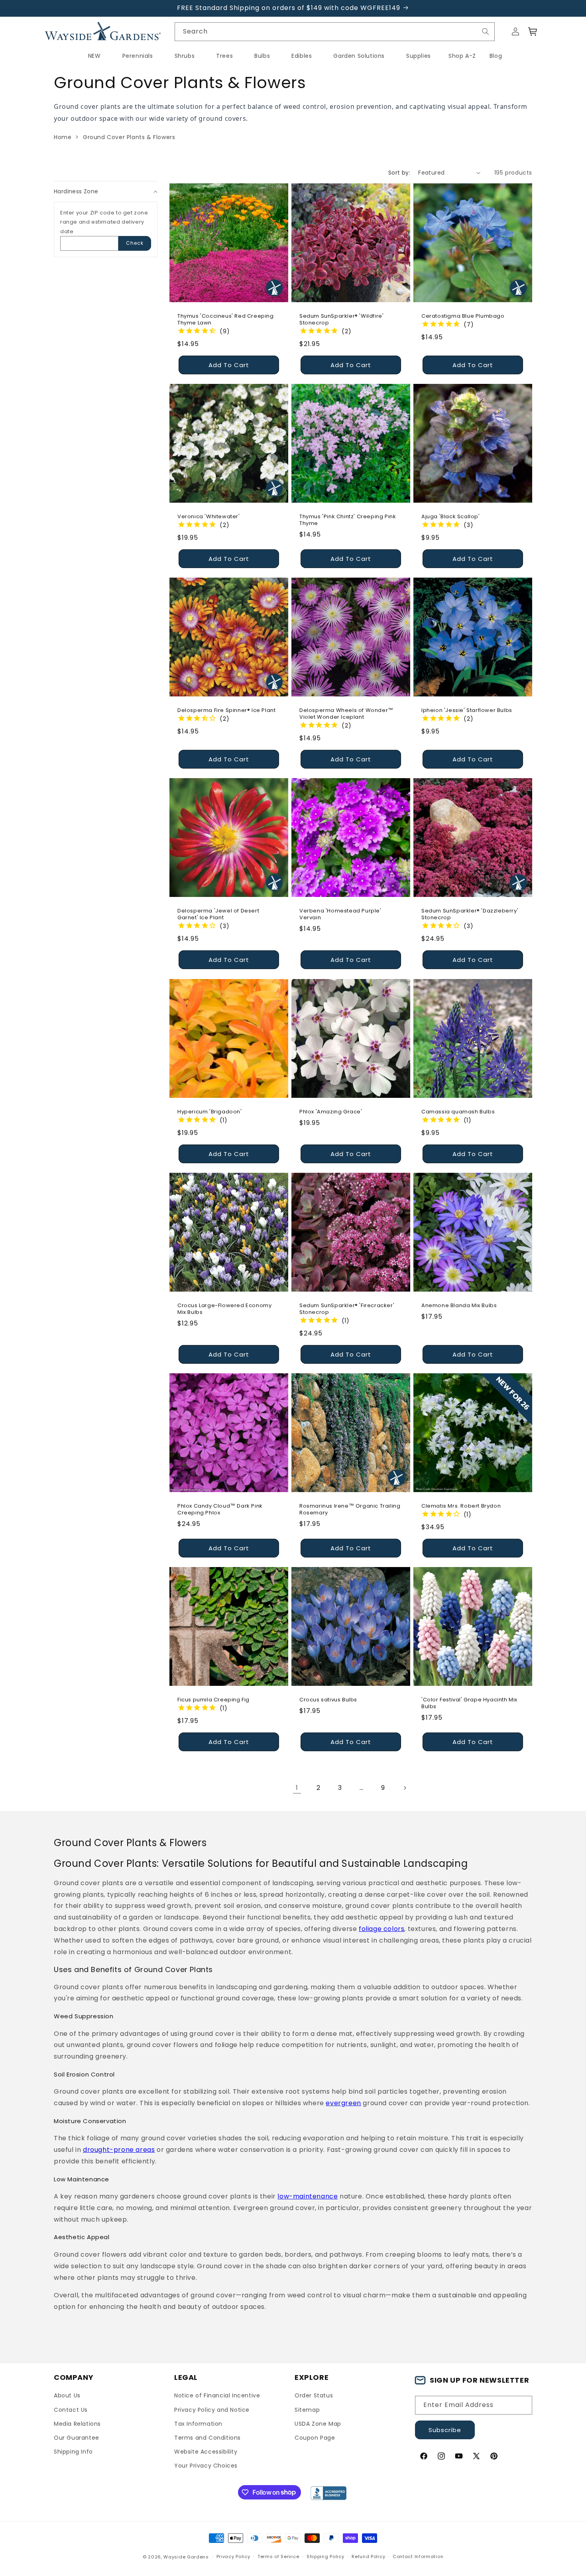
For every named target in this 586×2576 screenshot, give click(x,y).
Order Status (314, 2395)
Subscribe (445, 2430)
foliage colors (381, 1929)
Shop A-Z (462, 56)
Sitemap (307, 2410)
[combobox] (335, 32)
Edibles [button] (302, 56)
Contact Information (418, 2556)
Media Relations (77, 2424)
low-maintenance (308, 2196)
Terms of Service (278, 2556)
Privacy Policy (233, 2556)
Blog (496, 56)
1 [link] (297, 1788)
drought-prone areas (119, 2150)
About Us (67, 2395)
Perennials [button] (138, 56)
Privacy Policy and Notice (212, 2410)
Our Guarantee (77, 2438)
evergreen (343, 2103)
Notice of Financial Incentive (217, 2395)
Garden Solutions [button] (359, 56)
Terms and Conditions (207, 2438)
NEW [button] (94, 56)
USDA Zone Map (318, 2424)
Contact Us (71, 2410)
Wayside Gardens (186, 2557)
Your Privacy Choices (206, 2466)
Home (63, 137)
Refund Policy (368, 2556)
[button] (533, 31)
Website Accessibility (206, 2452)
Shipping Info (73, 2452)
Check (135, 243)
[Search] (486, 31)
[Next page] (405, 1788)
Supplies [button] (419, 56)
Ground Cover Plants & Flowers (129, 137)
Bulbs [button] (262, 56)
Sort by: (399, 173)
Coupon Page (315, 2438)
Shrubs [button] (185, 56)
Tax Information (198, 2424)
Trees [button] (224, 56)
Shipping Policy (325, 2556)
